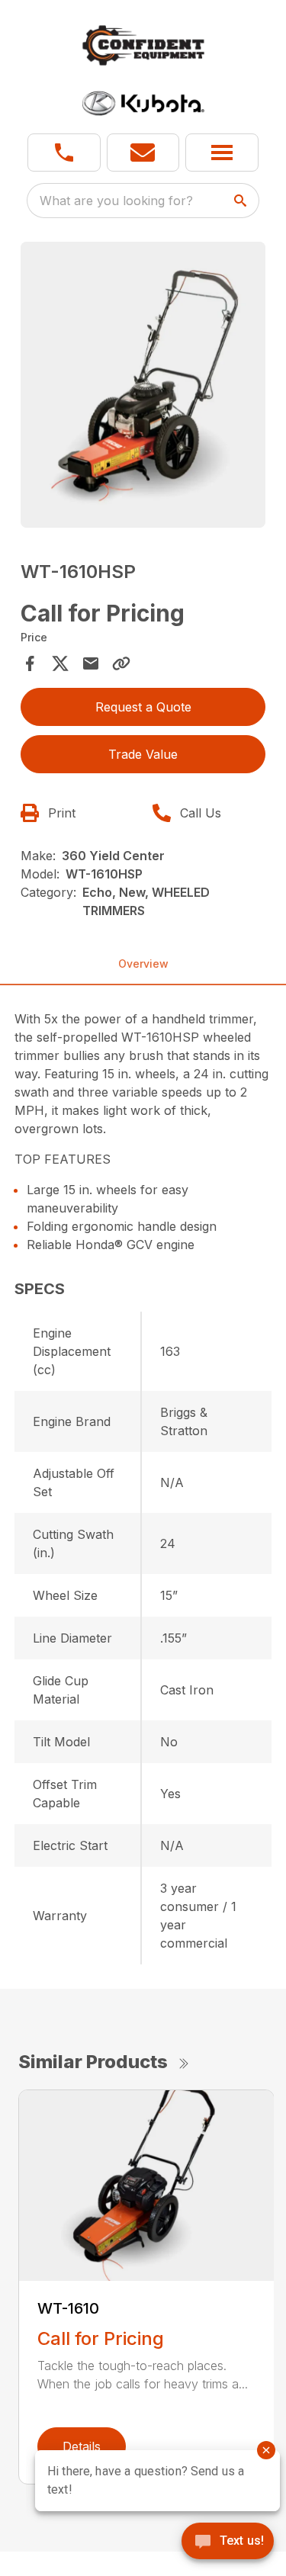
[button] (64, 153)
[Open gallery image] (143, 384)
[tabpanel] (143, 387)
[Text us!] (228, 2542)
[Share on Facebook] (30, 663)
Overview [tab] (143, 964)
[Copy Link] (121, 663)
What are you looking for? (116, 201)
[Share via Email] (91, 663)
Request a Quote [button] (143, 707)
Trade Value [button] (143, 754)
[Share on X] (60, 663)
